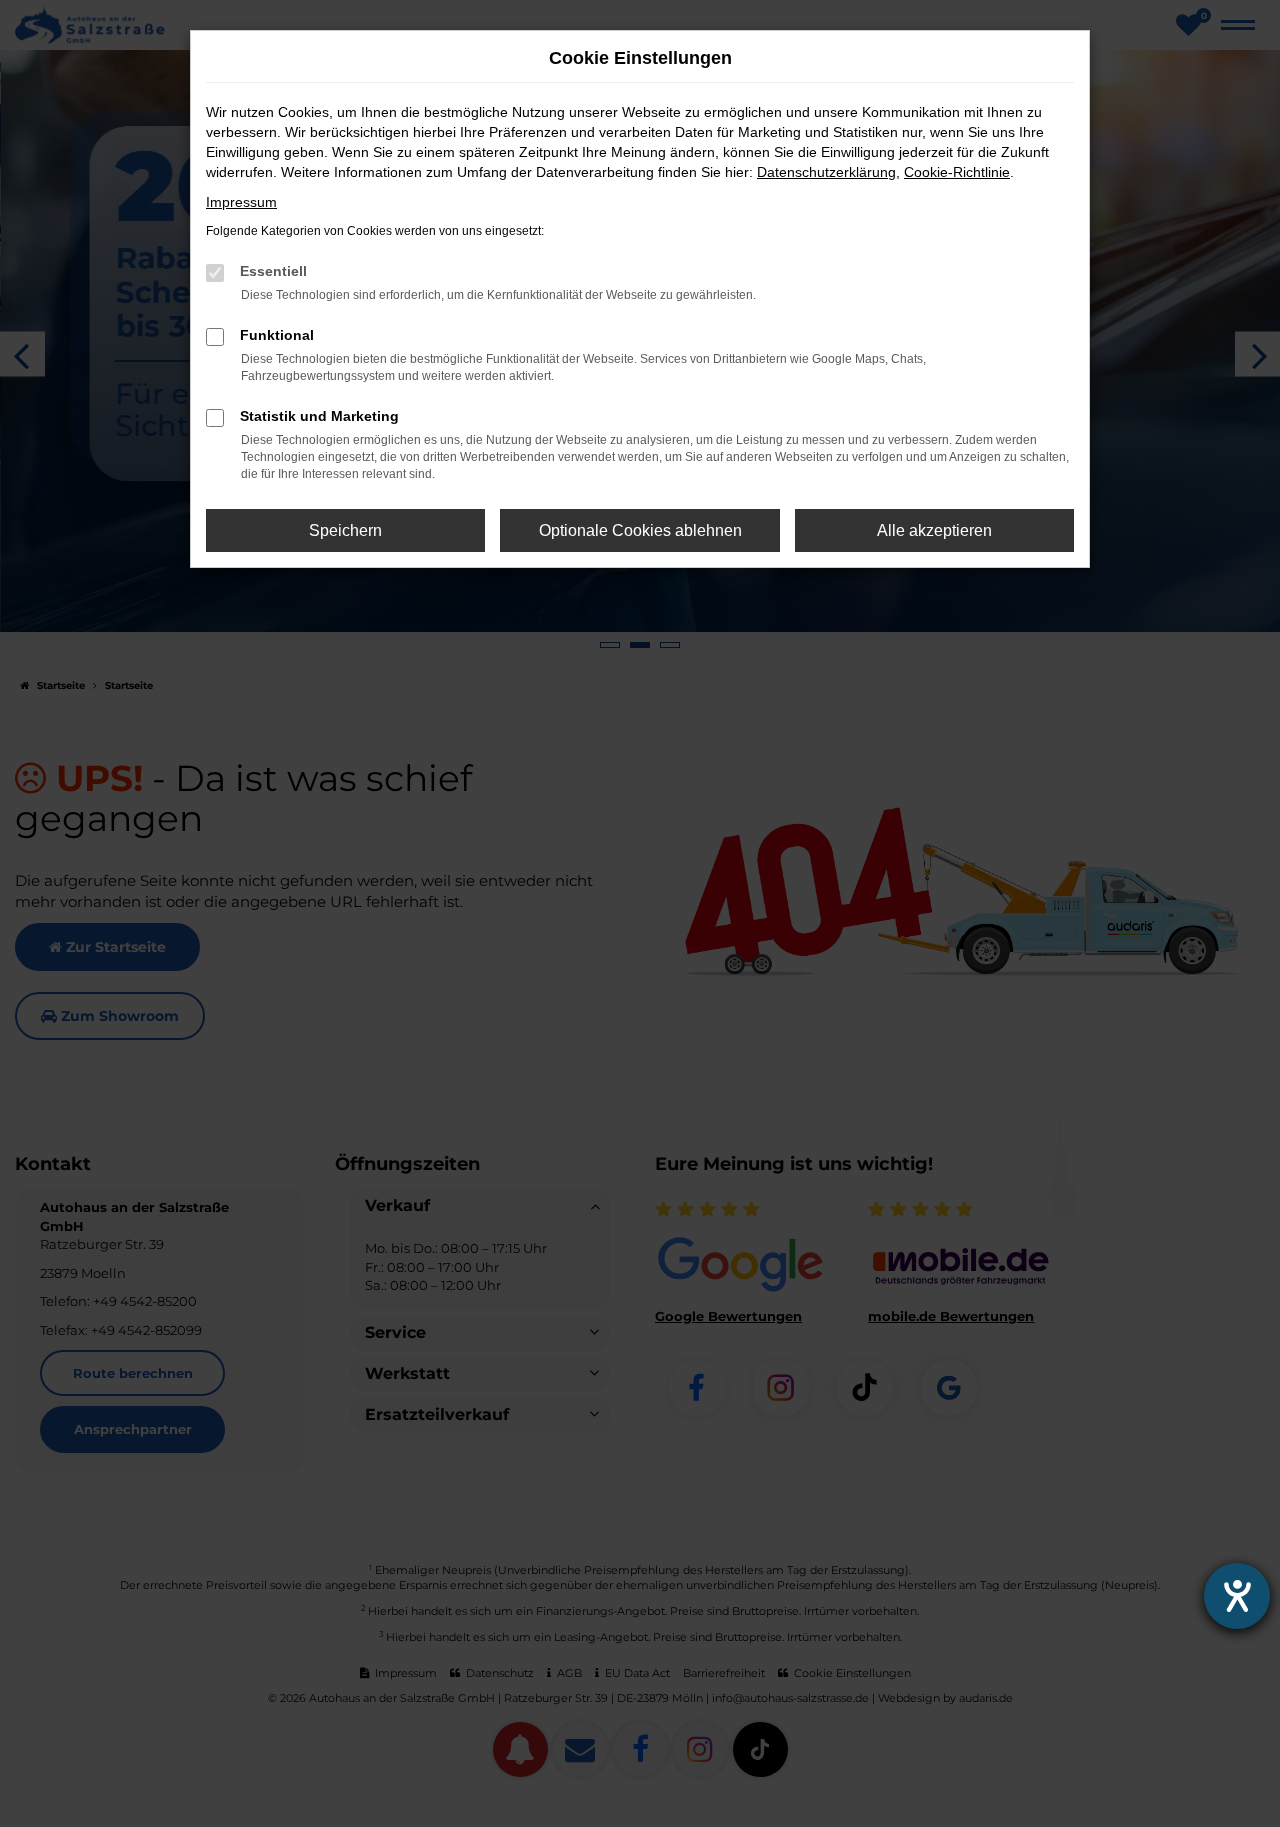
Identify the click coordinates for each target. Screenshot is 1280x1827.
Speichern (345, 530)
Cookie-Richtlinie (957, 172)
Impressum (241, 202)
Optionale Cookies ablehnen (640, 530)
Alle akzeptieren (934, 530)
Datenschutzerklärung (826, 172)
